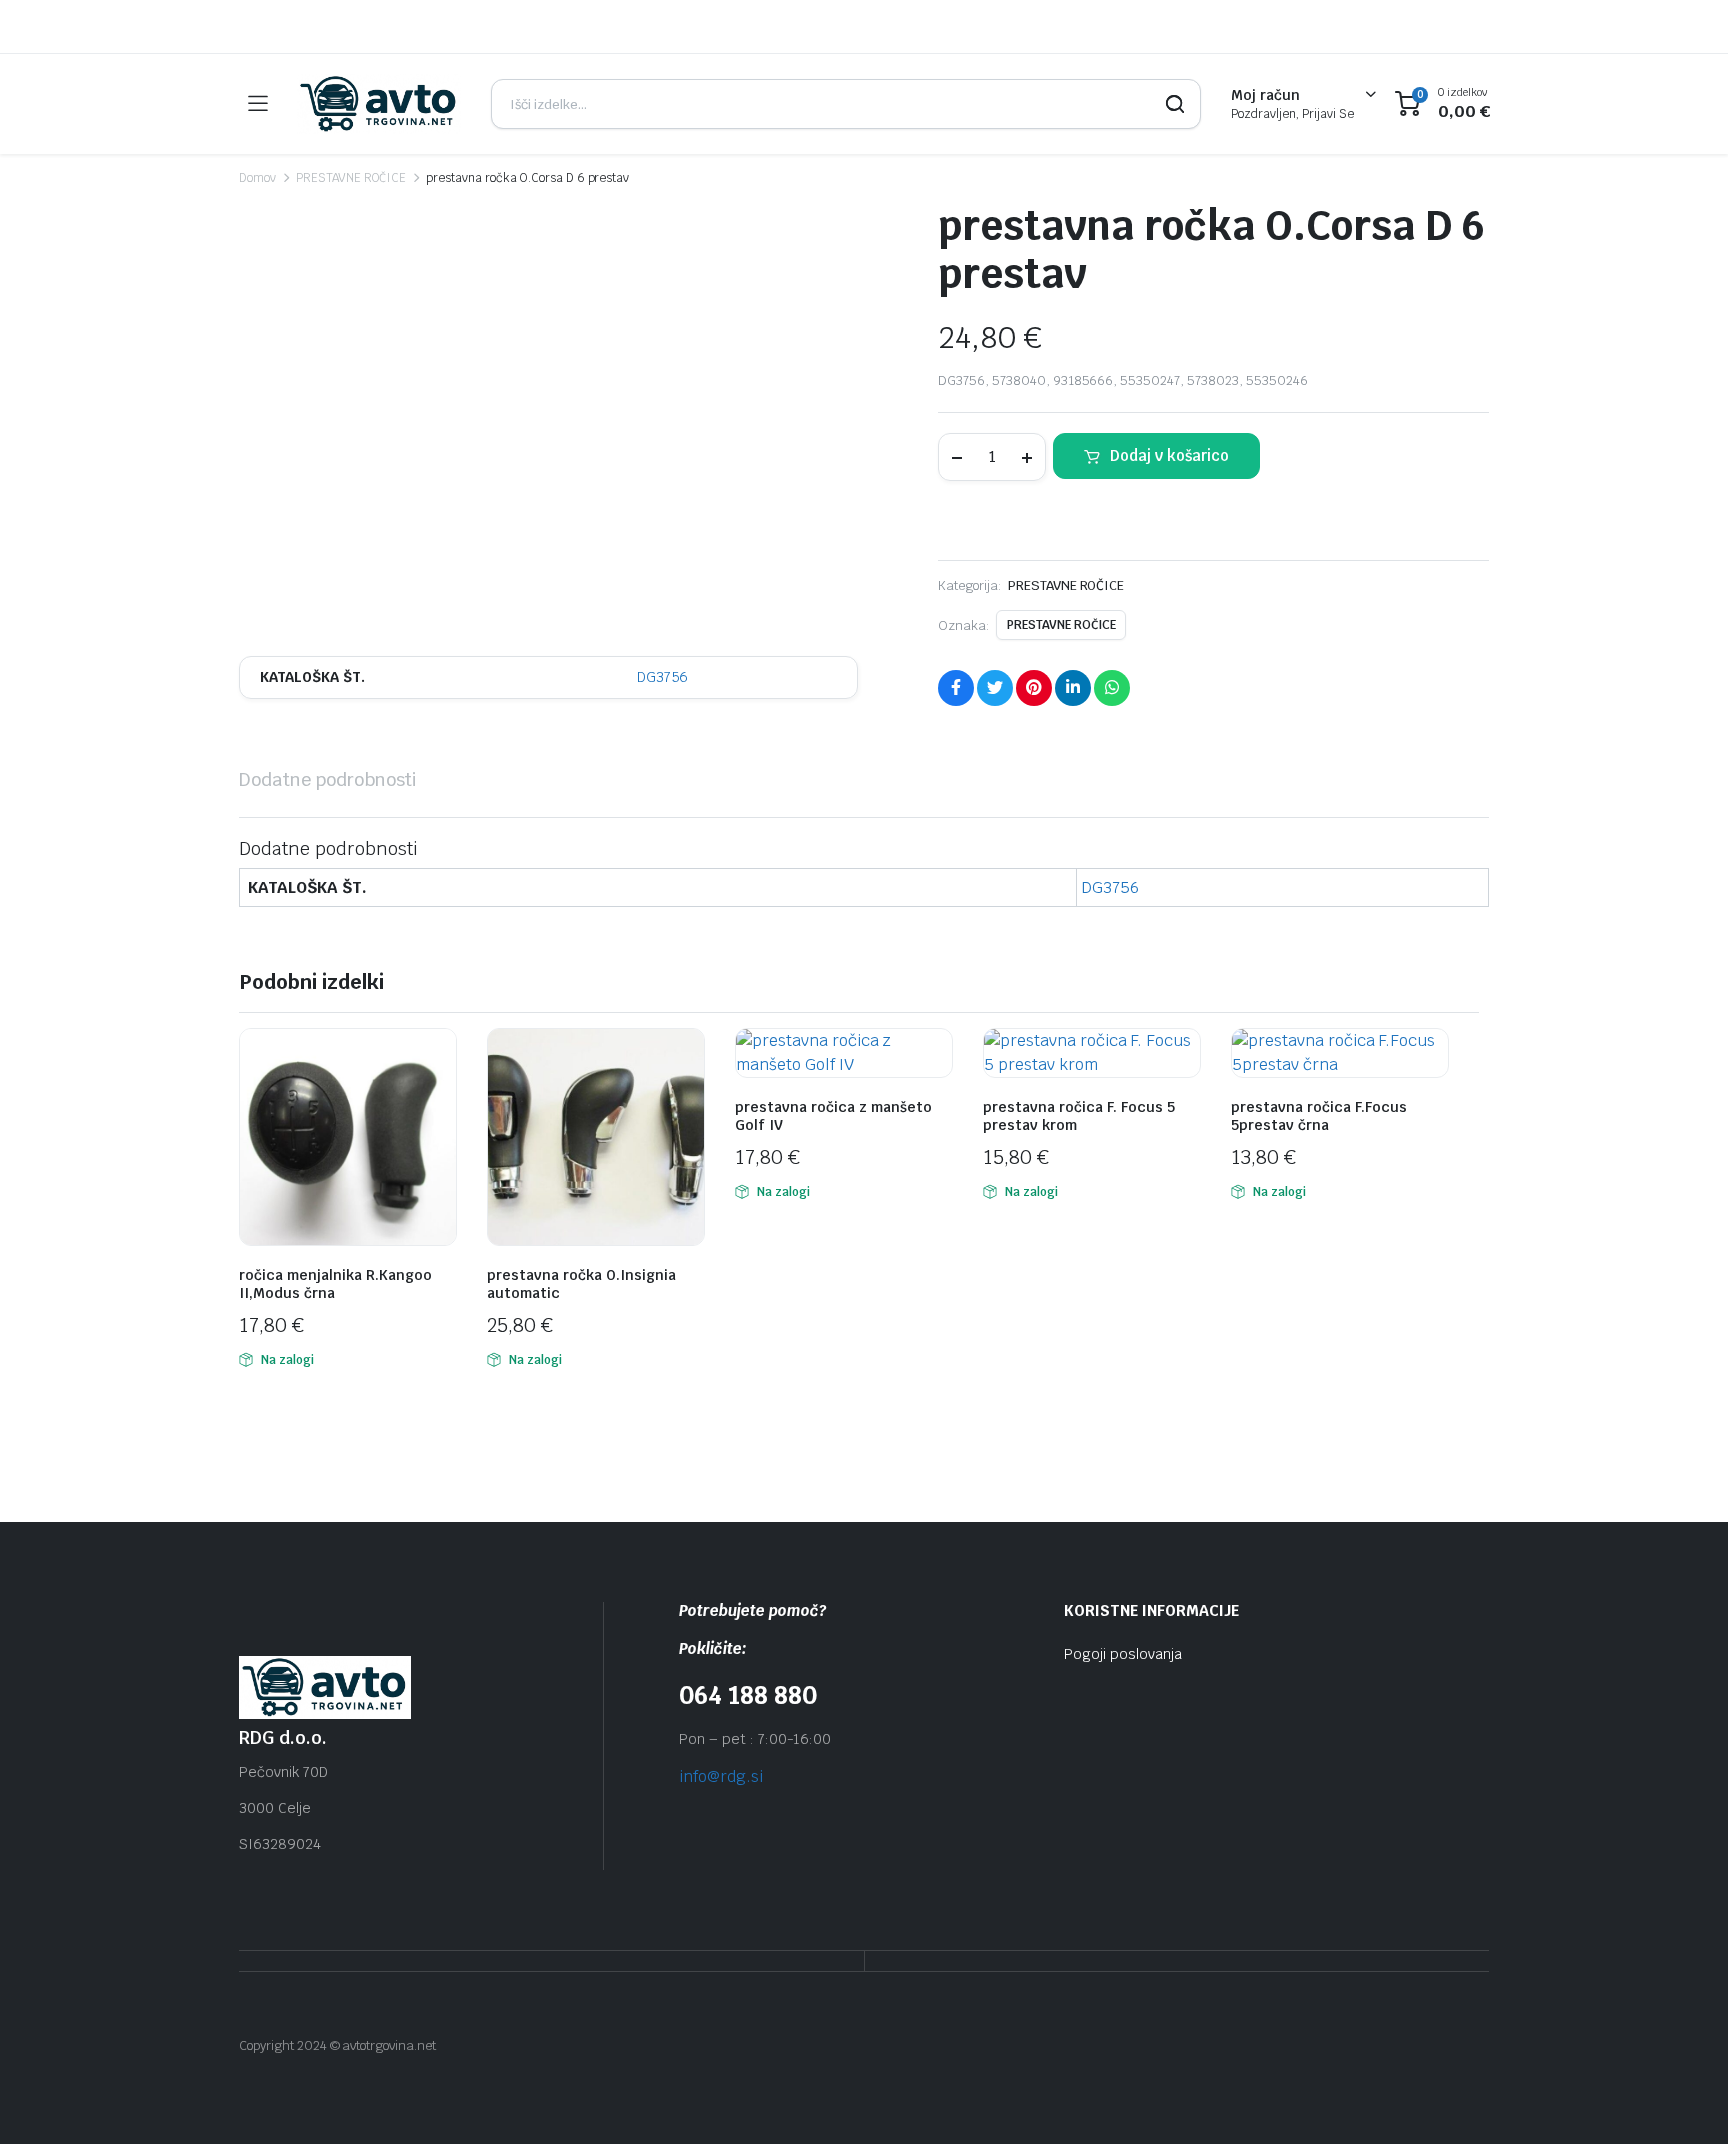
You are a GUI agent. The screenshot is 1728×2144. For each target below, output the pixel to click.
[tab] (328, 779)
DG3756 (663, 677)
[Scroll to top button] (1683, 2099)
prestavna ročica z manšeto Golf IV (833, 1116)
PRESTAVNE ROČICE (351, 178)
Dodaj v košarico (1169, 455)
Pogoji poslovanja (1123, 1654)
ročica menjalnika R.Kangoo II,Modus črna (335, 1284)
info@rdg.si (721, 1776)
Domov (257, 178)
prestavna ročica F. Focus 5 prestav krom (1079, 1116)
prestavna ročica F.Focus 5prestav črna (1319, 1116)
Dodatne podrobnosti (328, 779)
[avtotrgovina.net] (379, 104)
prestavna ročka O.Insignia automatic (581, 1284)
